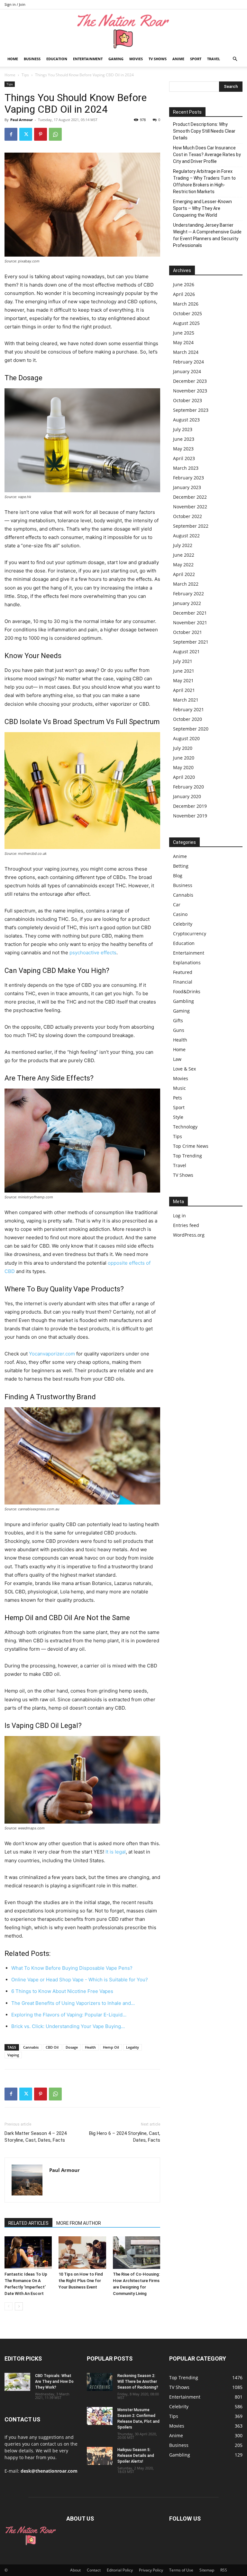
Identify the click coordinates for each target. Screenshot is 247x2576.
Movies (136, 59)
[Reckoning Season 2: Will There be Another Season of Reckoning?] (100, 2382)
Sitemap (207, 2570)
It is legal (116, 1852)
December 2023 (190, 381)
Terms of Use (181, 2570)
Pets (178, 1098)
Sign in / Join (15, 4)
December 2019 (190, 806)
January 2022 (187, 603)
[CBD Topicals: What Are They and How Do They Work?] (17, 2382)
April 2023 (184, 458)
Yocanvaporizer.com (52, 1354)
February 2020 (188, 787)
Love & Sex (184, 1069)
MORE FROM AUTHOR (79, 2223)
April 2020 (184, 777)
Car (177, 905)
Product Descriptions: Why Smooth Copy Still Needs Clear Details (204, 131)
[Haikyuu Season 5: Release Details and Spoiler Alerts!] (100, 2456)
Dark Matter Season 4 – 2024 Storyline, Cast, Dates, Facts (36, 2137)
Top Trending (188, 1156)
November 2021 (190, 623)
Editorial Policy (120, 2570)
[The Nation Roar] (123, 31)
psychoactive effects (93, 953)
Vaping (13, 2055)
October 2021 (188, 632)
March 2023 (186, 468)
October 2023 (188, 400)
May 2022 (183, 565)
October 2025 (188, 313)
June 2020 (184, 758)
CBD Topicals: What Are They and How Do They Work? (54, 2382)
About (75, 2570)
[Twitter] (26, 134)
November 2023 (190, 391)
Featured (183, 972)
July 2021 (183, 661)
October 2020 (188, 719)
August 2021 (186, 651)
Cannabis (31, 2047)
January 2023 (187, 487)
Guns (179, 1030)
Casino (180, 914)
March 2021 (186, 700)
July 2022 (183, 545)
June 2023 (184, 439)
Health (90, 2047)
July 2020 (183, 748)
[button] (235, 59)
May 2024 (183, 342)
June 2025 (184, 333)
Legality (133, 2047)
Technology (185, 1127)
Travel (214, 59)
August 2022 (186, 536)
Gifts (178, 1020)
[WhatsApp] (55, 134)
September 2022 (191, 526)
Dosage (72, 2047)
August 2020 (186, 738)
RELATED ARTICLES (28, 2223)
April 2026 (184, 294)
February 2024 (188, 362)
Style (178, 1117)
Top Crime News (191, 1146)
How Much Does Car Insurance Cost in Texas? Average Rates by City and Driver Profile (207, 155)
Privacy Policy (151, 2570)
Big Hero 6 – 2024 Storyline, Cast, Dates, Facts (125, 2137)
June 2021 (184, 671)
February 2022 (188, 594)
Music (179, 1088)
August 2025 (186, 323)
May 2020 (183, 767)
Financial (183, 982)
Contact (94, 2570)
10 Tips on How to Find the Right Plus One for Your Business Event (81, 2281)
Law (177, 1059)
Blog (178, 876)
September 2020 (191, 729)
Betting (181, 866)
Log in (179, 1216)
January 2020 (187, 796)
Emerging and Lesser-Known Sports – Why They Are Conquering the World (202, 208)
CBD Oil (52, 2047)
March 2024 (186, 352)
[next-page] (19, 2306)
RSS (224, 2570)
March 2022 (186, 584)
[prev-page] (9, 2306)
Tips (25, 75)
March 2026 (186, 304)
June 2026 (184, 284)
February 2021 (188, 709)
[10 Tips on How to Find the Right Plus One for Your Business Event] (82, 2253)
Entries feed (186, 1225)
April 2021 (184, 690)
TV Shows (158, 59)
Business (32, 59)
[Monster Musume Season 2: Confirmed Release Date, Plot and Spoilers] (100, 2416)
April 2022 (184, 574)
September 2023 (191, 410)
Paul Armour (22, 120)
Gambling (183, 1001)
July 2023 (183, 429)
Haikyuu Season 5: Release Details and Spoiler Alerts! (136, 2456)
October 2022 (188, 516)
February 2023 (188, 478)
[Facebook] (11, 134)
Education (57, 59)
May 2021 (183, 680)
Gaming (116, 59)
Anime (178, 59)
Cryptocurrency (190, 934)
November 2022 (190, 507)
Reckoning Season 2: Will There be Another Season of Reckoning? (138, 2382)
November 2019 (190, 816)
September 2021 (191, 642)
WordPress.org (189, 1235)
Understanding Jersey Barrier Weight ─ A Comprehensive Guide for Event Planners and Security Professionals (207, 235)
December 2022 (190, 497)
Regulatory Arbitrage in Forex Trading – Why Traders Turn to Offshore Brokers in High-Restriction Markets (204, 181)
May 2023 (183, 449)
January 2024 (187, 371)
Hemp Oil (111, 2047)
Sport (196, 59)
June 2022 (184, 555)
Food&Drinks (187, 991)
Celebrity (183, 924)
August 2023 (186, 420)
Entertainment (88, 59)
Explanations (187, 962)
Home (13, 59)
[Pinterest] (41, 134)
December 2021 (190, 613)
